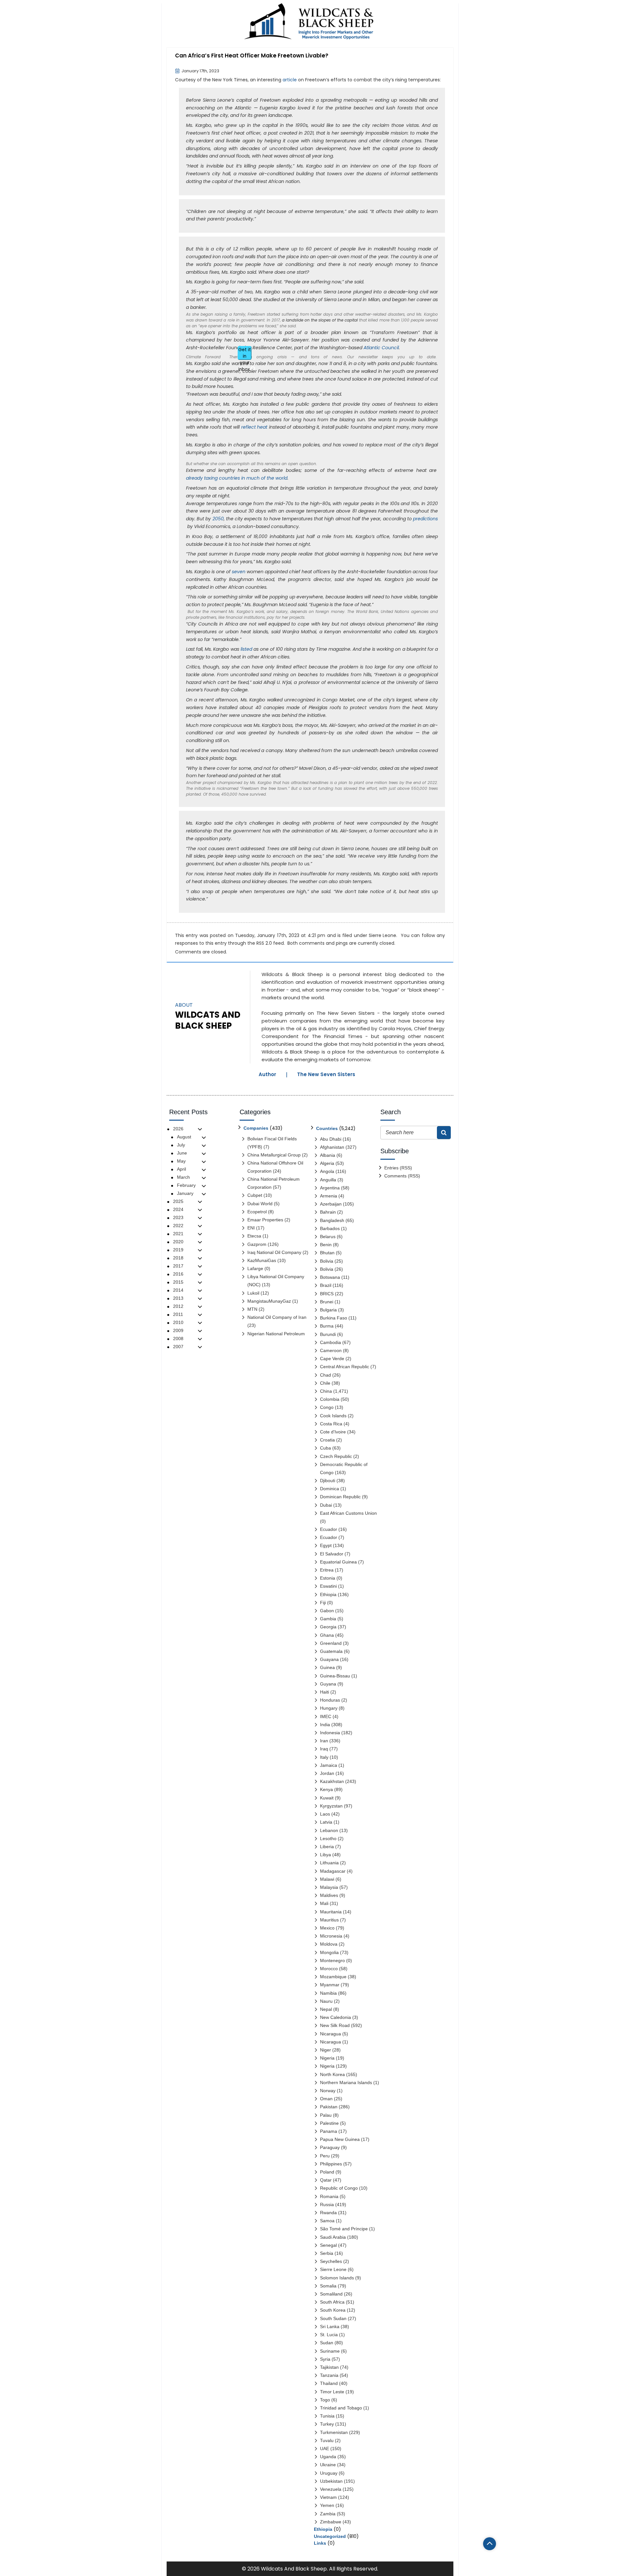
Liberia (327, 1847)
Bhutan (327, 1253)
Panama (329, 2131)
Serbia (327, 2253)
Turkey (327, 2424)
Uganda (328, 2457)
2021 (178, 1234)
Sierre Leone (382, 935)
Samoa (327, 2221)
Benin (326, 1245)
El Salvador (332, 1554)
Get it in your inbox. (245, 353)
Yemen (327, 2505)
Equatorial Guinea (338, 1562)
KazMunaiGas (262, 1260)
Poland (327, 2172)
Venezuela (331, 2489)
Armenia (329, 1196)
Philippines (331, 2164)
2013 (178, 1298)
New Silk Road (335, 2025)
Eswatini (328, 1586)
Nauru (326, 2001)
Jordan (327, 1773)
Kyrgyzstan (331, 1806)
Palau (326, 2115)
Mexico (327, 1928)
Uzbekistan (331, 2481)
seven (239, 572)
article (290, 80)
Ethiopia (328, 1594)
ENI (251, 1228)
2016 (178, 1274)
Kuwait (327, 1798)
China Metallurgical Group (274, 1155)
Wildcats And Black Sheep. (294, 2569)
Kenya (326, 1789)
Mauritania (331, 1912)
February (186, 1185)
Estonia (328, 1578)
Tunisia (327, 2416)
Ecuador (329, 1529)
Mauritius (329, 1920)
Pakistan (329, 2107)
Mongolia (329, 1952)
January (185, 1193)
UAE (325, 2449)
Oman (326, 2099)
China (326, 1391)
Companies (256, 1128)
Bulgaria (328, 1310)
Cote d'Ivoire (333, 1432)
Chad (325, 1375)
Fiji (323, 1603)
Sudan (327, 2343)
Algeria (327, 1163)
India (325, 1725)
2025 (178, 1201)
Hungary (329, 1708)
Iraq (324, 1749)
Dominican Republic (340, 1497)
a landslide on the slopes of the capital (320, 320)
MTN (252, 1309)
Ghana (327, 1635)
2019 (178, 1250)
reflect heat (254, 427)
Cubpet (255, 1195)
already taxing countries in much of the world (237, 478)
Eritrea (327, 1570)
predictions (425, 519)
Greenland (331, 1643)
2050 (218, 519)
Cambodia (331, 1342)
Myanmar (330, 1985)
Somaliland (331, 2294)
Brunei (327, 1302)
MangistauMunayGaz (269, 1301)
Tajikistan (329, 2367)
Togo (325, 2400)
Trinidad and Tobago (341, 2408)
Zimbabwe (331, 2522)
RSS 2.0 (264, 943)
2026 (178, 1129)
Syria (325, 2359)
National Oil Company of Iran (277, 1317)
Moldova (329, 1944)
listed (246, 649)
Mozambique (333, 1977)
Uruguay (329, 2473)
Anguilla (328, 1180)
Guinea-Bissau (335, 1676)
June (182, 1153)
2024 (178, 1209)
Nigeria (327, 2058)
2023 (178, 1217)
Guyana (328, 1684)
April (181, 1169)
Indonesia (330, 1733)
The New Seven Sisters (326, 1074)
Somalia (328, 2286)
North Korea (332, 2074)
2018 (178, 1258)
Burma (327, 1326)
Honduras (330, 1700)
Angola (327, 1171)
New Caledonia (336, 2017)
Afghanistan (332, 1147)
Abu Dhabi (331, 1139)
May (181, 1161)
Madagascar (333, 1871)
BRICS (327, 1294)
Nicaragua (331, 2034)
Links (320, 2543)
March (183, 1177)
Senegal (328, 2245)
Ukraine (328, 2465)
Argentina (330, 1188)
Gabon (327, 1611)
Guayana (329, 1659)
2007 (178, 1347)
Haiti (325, 1692)
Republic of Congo (339, 2188)
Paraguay (330, 2147)
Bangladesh (332, 1220)
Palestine (329, 2123)
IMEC (326, 1716)
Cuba (325, 1448)
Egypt (326, 1545)
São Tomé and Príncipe (344, 2229)
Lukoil (253, 1293)
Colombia (330, 1399)
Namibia (328, 1993)
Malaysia (329, 1887)
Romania (329, 2196)
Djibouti (328, 1481)
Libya (325, 1855)
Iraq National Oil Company (274, 1252)
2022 (178, 1226)
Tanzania (329, 2375)
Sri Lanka (330, 2327)
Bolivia (327, 1261)
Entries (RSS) (398, 1168)
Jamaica (329, 1765)
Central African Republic (345, 1367)
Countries (327, 1128)
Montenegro (332, 1960)
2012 (178, 1306)
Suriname (330, 2351)
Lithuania (329, 1863)
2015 (178, 1282)
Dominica (330, 1489)
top (490, 2544)
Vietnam (328, 2497)
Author (267, 1074)
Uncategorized (330, 2536)
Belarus (328, 1237)
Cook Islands (333, 1416)
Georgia (328, 1627)
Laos (325, 1814)
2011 (178, 1314)
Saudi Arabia (333, 2237)
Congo (327, 1407)
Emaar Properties (265, 1220)
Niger (325, 2050)
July (181, 1145)
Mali (324, 1903)
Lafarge (255, 1268)
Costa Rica (331, 1424)
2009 (178, 1330)
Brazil (326, 1285)
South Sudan (333, 2318)
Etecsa (254, 1236)
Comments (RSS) (402, 1176)
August (184, 1137)
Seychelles (331, 2261)
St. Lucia (329, 2335)
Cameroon (331, 1350)
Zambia (328, 2514)
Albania (328, 1155)
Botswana (330, 1277)
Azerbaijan (331, 1204)
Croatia (327, 1440)
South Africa (332, 2302)
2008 (178, 1339)
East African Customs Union (348, 1513)
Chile (325, 1383)
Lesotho (328, 1838)
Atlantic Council (381, 348)
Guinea (327, 1667)
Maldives (329, 1895)
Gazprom (257, 1244)
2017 (178, 1266)
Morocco (329, 1969)
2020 (178, 1242)
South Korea (333, 2310)
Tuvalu (327, 2440)
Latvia (326, 1822)
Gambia (328, 1619)
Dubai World (260, 1204)
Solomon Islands (337, 2278)
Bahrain (328, 1212)
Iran (324, 1741)
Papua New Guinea (340, 2139)
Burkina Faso (334, 1318)
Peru (325, 2156)
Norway (328, 2091)
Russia (327, 2204)
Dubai (326, 1505)
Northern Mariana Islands (346, 2082)
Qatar (326, 2180)
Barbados (330, 1228)
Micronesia (331, 1936)
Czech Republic (336, 1456)
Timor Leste (332, 2392)
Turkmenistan (334, 2432)
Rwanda (328, 2213)
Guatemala (331, 1651)
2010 (178, 1322)
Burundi (328, 1334)
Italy (324, 1757)
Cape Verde (332, 1359)
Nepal (326, 2009)
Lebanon (329, 1830)
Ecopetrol (257, 1212)
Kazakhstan (332, 1781)
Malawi (327, 1879)
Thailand (329, 2383)
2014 (178, 1290)
